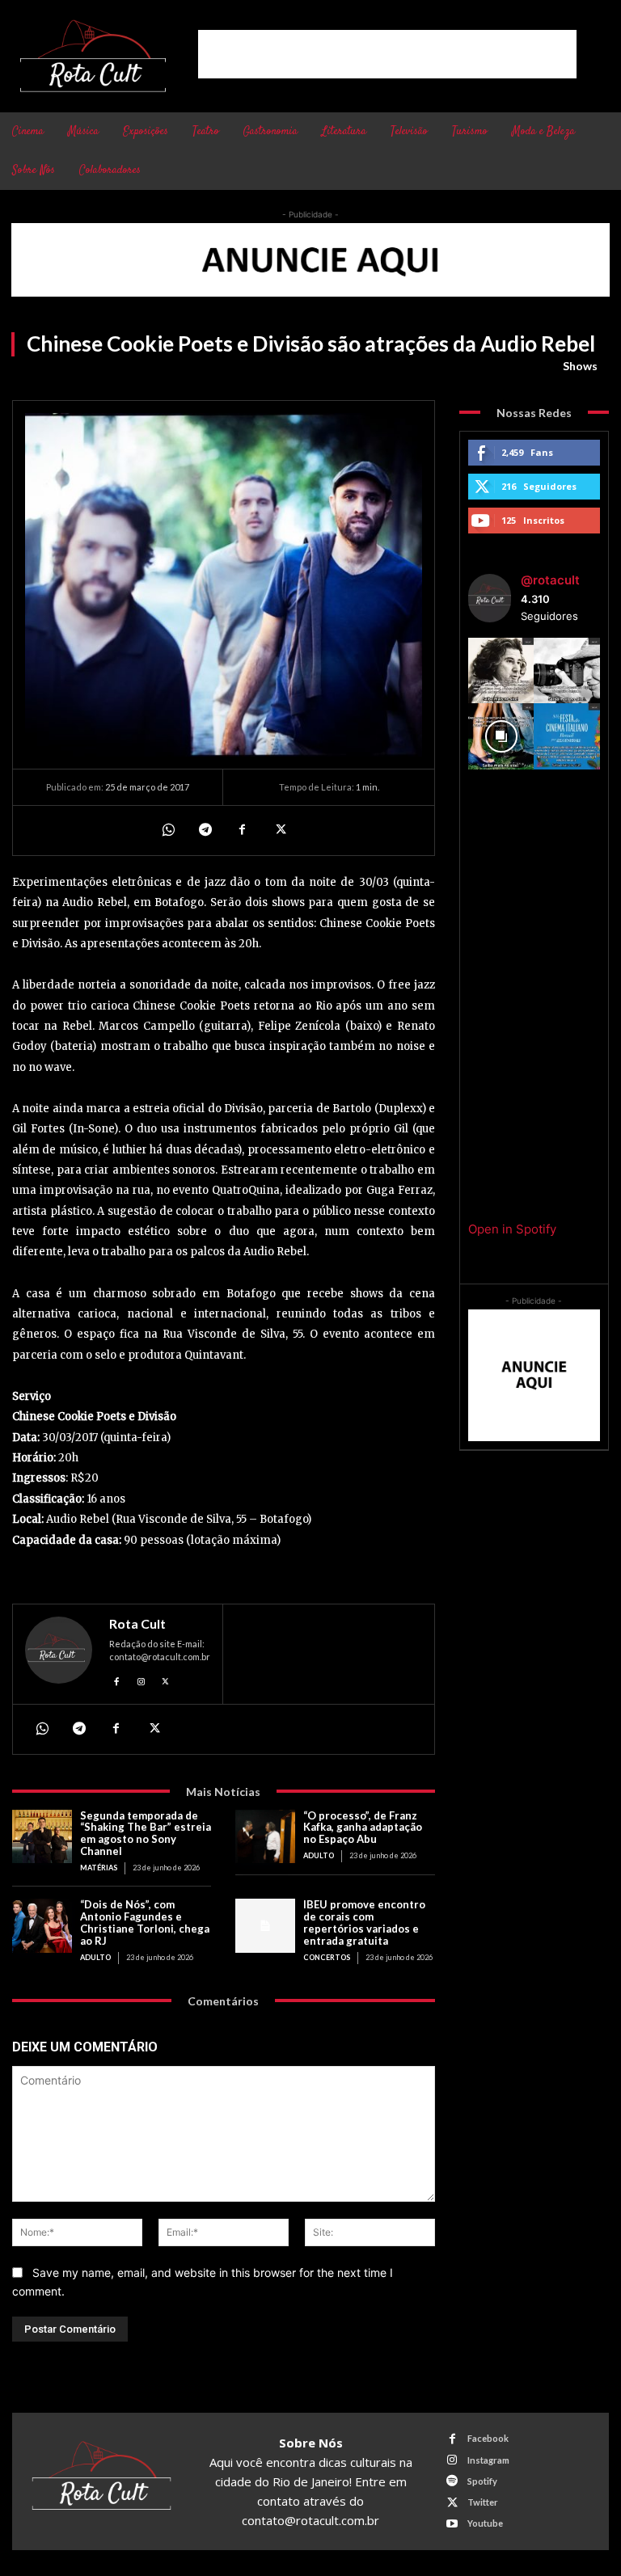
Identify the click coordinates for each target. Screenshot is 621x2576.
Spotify (482, 2481)
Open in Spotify (512, 1229)
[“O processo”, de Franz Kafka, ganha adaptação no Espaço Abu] (265, 1837)
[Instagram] (141, 1679)
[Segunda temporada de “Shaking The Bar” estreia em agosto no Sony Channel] (42, 1837)
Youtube (485, 2523)
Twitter (483, 2502)
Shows (580, 366)
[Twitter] (279, 830)
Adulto (319, 1855)
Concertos (327, 1957)
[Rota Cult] (59, 1654)
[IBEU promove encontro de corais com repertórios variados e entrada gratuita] (265, 1926)
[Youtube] (452, 2524)
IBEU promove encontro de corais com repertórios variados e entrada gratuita (364, 1923)
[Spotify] (452, 2481)
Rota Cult (137, 1624)
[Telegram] (205, 830)
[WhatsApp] (167, 830)
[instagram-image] (501, 671)
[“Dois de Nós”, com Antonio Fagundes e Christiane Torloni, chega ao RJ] (42, 1926)
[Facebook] (242, 830)
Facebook (488, 2438)
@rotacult (550, 580)
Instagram (488, 2460)
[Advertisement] (387, 54)
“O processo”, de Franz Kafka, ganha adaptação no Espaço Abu (363, 1828)
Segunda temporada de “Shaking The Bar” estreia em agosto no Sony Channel (146, 1834)
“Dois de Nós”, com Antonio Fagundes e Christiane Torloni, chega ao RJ (145, 1923)
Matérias (99, 1868)
